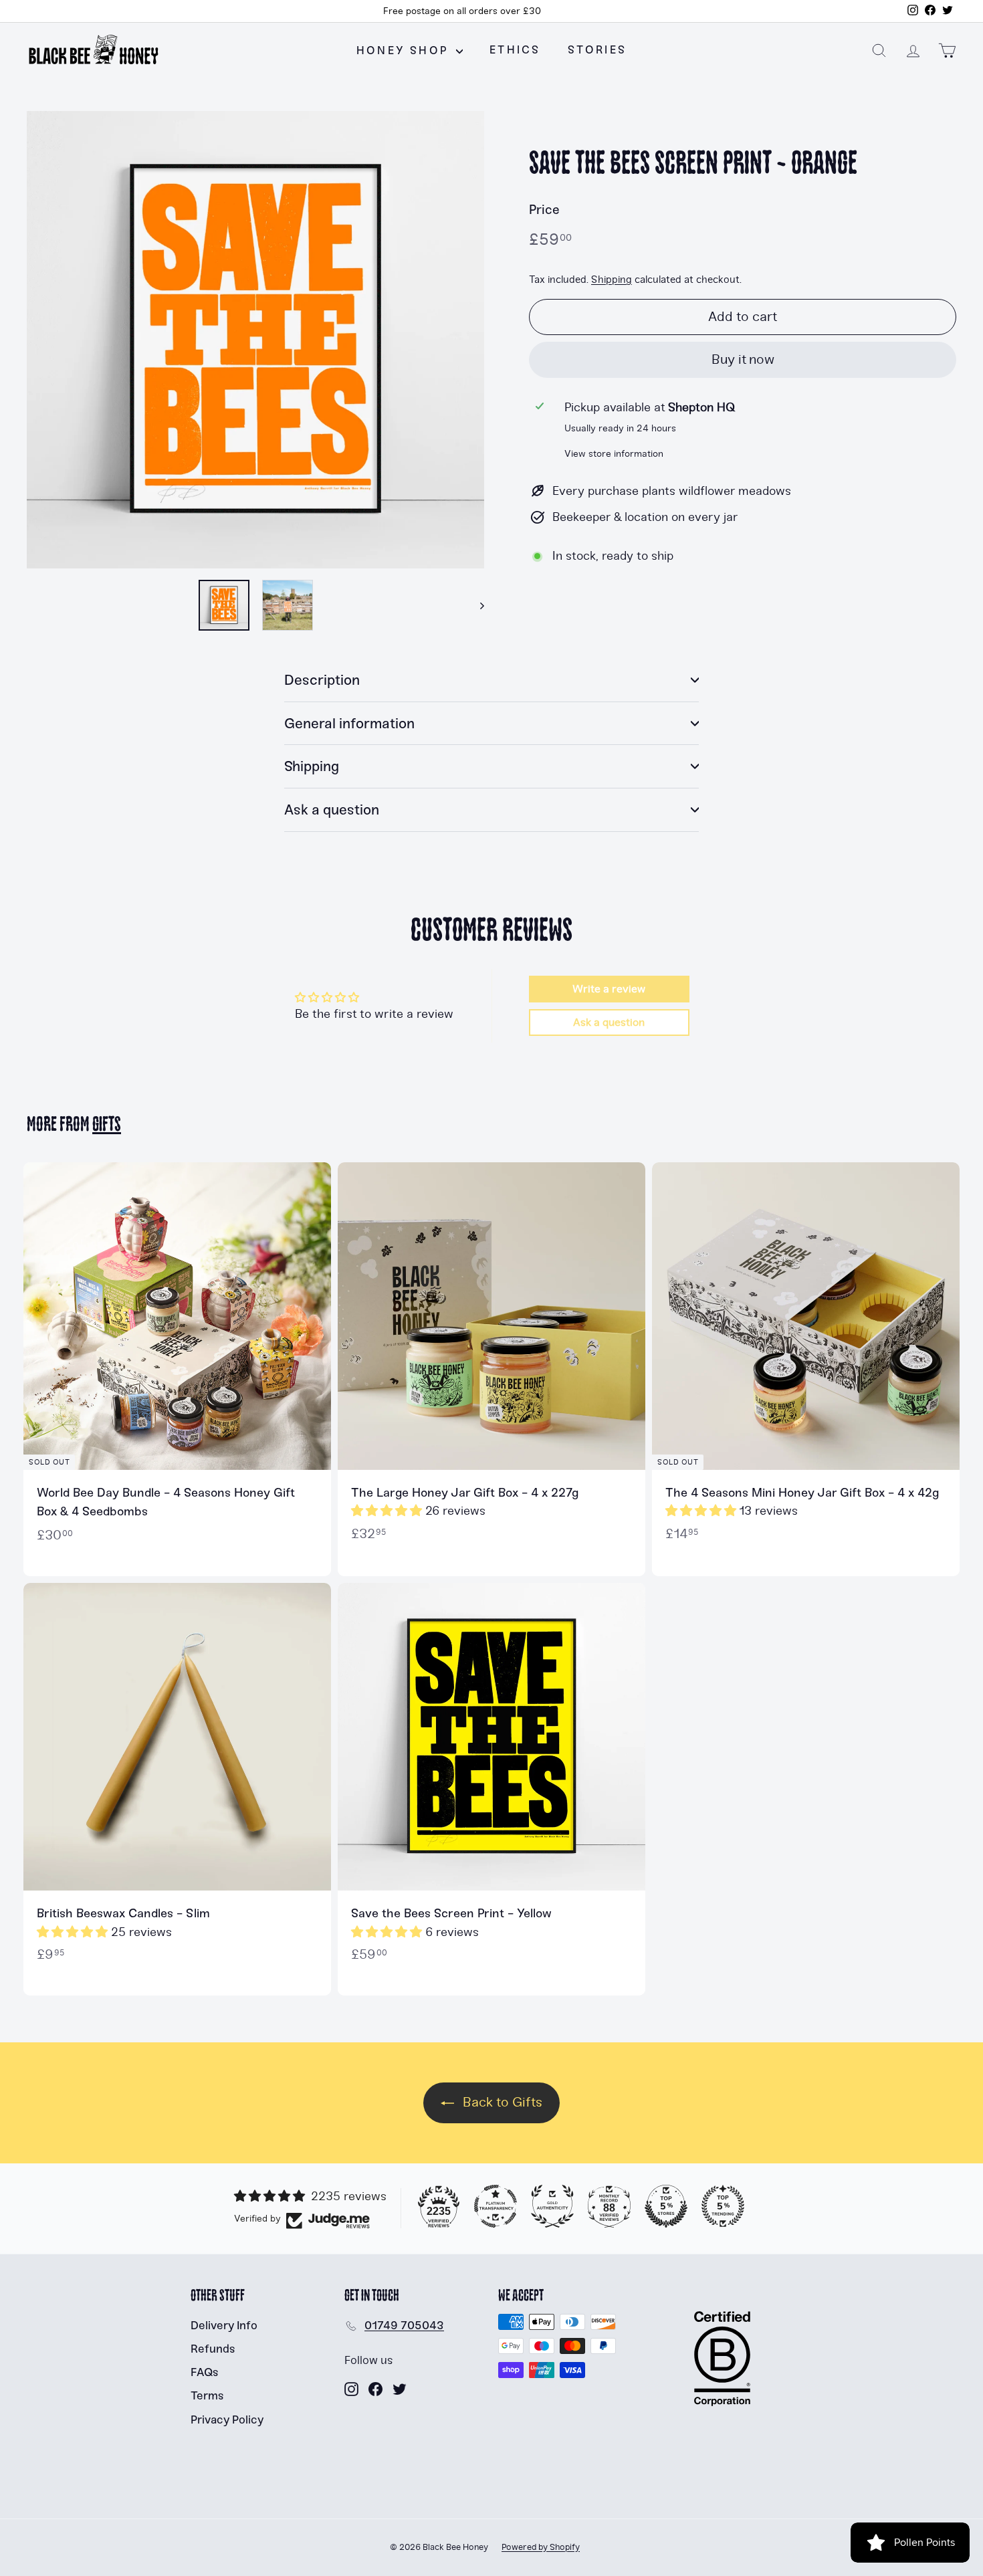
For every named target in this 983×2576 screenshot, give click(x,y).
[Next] (476, 605)
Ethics (515, 50)
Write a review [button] (609, 989)
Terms (207, 2395)
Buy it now (743, 359)
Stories (597, 50)
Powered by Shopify (541, 2547)
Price (544, 210)
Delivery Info (224, 2325)
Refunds (213, 2349)
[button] (388, 1511)
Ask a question (332, 810)
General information (349, 723)
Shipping (612, 281)
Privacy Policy (227, 2420)
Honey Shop (405, 50)
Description (322, 680)
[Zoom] (255, 340)
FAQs (205, 2372)
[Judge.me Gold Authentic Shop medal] (552, 2206)
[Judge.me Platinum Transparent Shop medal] (496, 2206)
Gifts (107, 1125)
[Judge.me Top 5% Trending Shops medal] (723, 2206)
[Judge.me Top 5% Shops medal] (666, 2206)
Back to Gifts (501, 2102)
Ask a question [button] (609, 1023)
